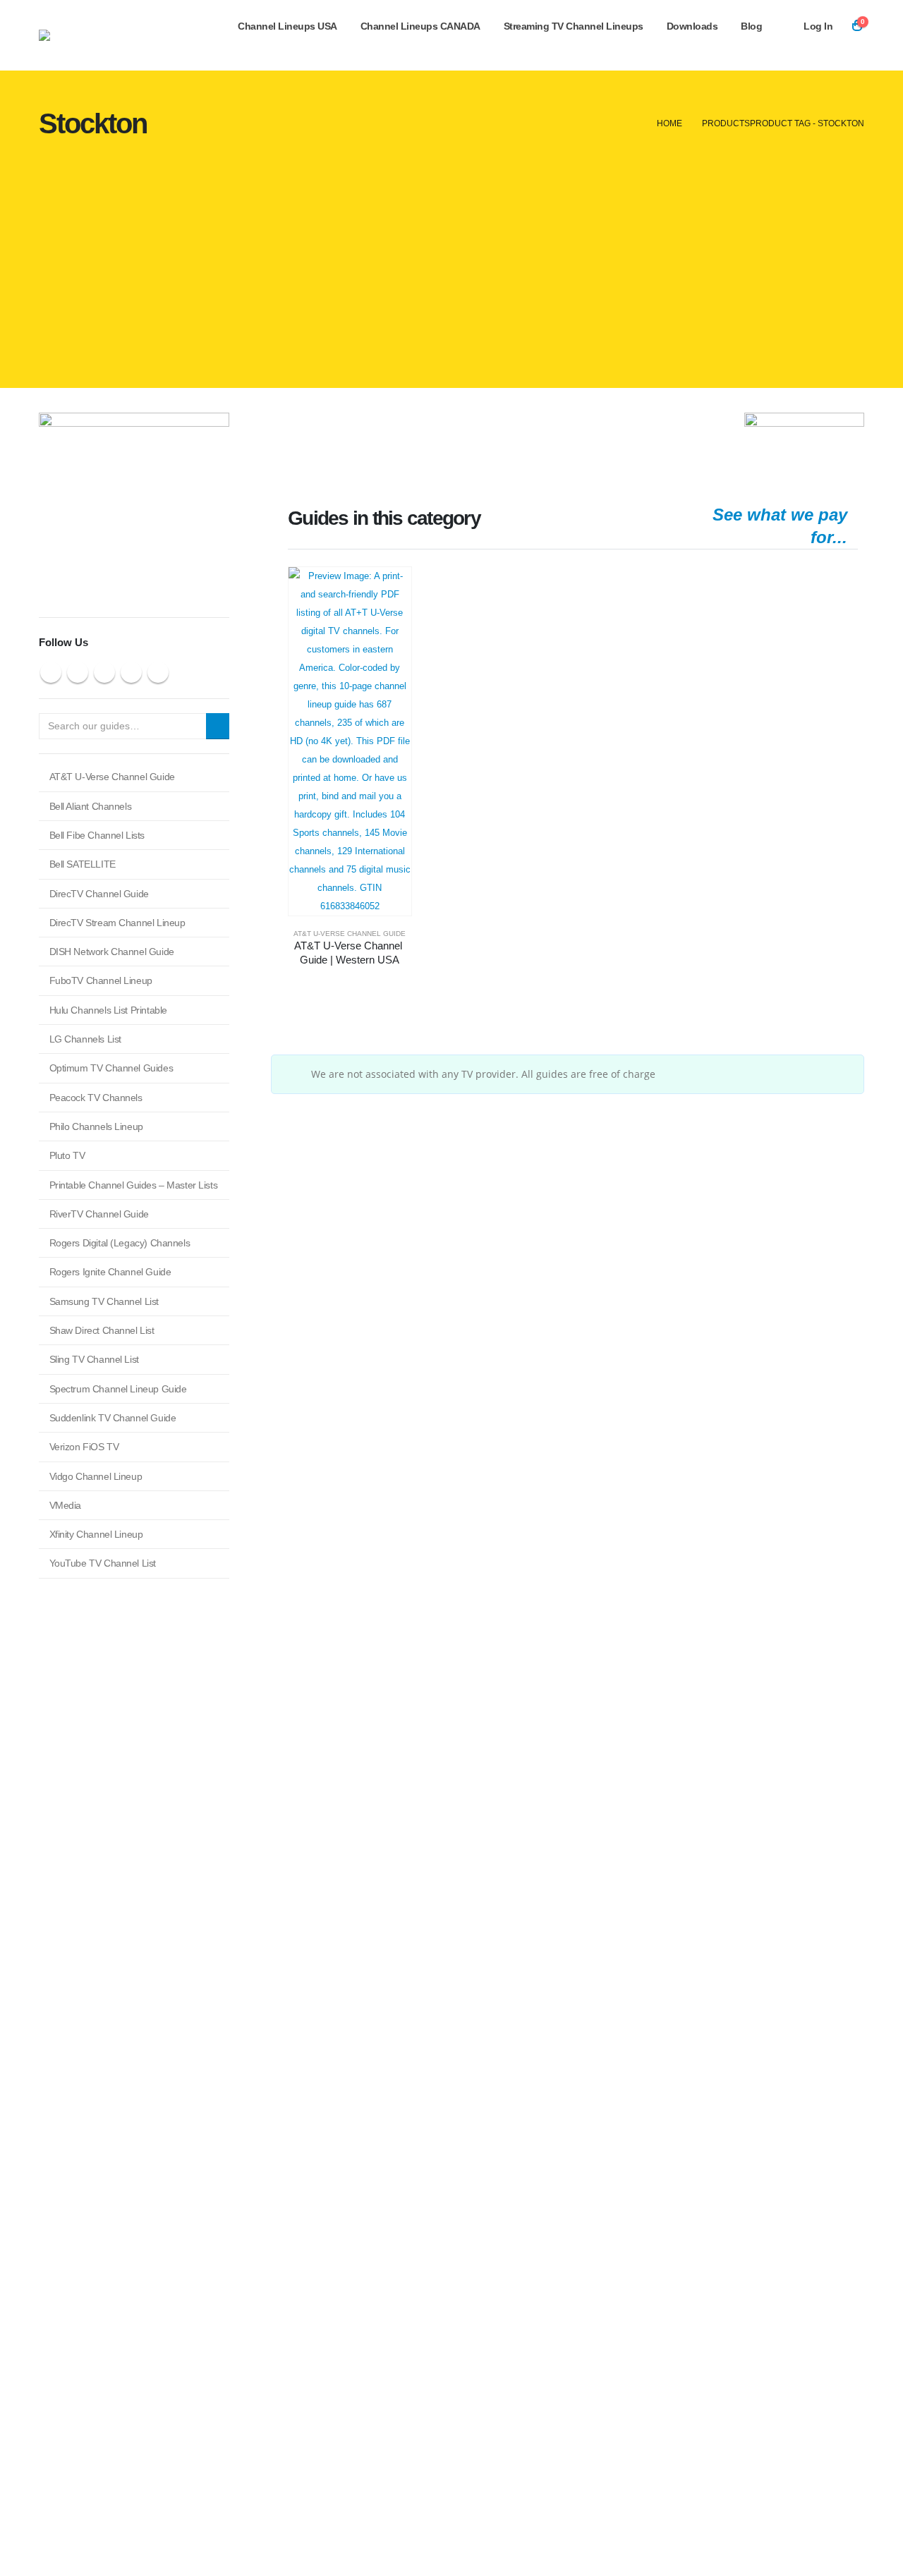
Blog (751, 26)
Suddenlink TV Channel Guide (113, 1418)
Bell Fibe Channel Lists (97, 835)
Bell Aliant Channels (91, 806)
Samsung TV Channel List (104, 1301)
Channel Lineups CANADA (420, 26)
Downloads (692, 26)
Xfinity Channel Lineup (96, 1534)
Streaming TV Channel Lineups (574, 26)
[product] (350, 741)
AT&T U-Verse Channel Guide (350, 934)
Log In (818, 26)
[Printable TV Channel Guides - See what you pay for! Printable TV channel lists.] (127, 35)
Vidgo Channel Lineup (96, 1476)
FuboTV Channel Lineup (101, 980)
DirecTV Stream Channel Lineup (117, 923)
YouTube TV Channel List (103, 1563)
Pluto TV (67, 1155)
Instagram (131, 672)
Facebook (51, 672)
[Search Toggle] (853, 45)
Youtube (104, 672)
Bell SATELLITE (83, 864)
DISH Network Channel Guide (112, 952)
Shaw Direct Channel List (102, 1330)
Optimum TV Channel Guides (111, 1068)
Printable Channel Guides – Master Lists (134, 1185)
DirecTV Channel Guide (99, 894)
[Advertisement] (451, 268)
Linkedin (158, 672)
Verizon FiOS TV (84, 1447)
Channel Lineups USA (287, 26)
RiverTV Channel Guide (99, 1214)
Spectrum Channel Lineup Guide (118, 1389)
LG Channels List (85, 1039)
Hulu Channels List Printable (108, 1010)
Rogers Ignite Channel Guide (110, 1272)
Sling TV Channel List (94, 1359)
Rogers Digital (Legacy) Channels (120, 1243)
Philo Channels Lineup (96, 1126)
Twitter (78, 672)
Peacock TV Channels (96, 1098)
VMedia (65, 1505)
